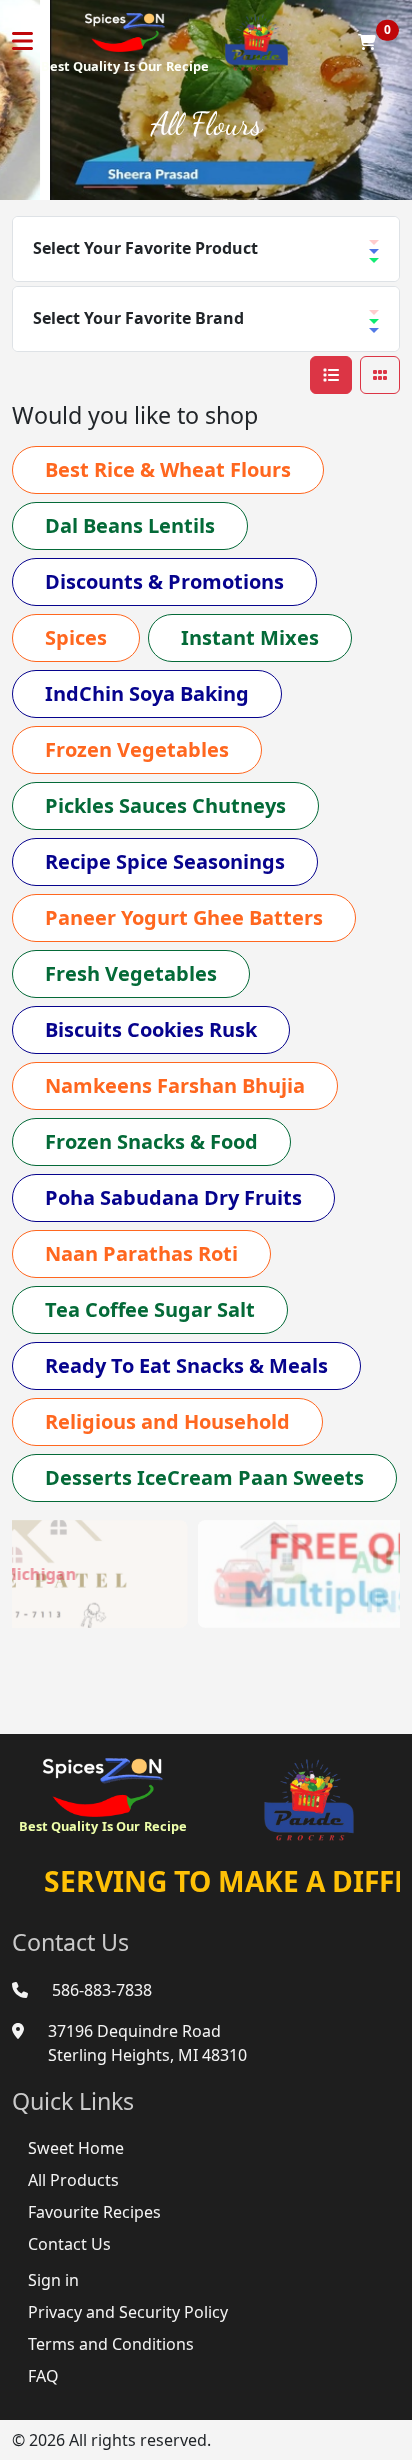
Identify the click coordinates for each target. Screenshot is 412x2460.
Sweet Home (76, 2148)
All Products (73, 2180)
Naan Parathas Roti (141, 1253)
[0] (367, 42)
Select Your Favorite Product (145, 248)
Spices (76, 637)
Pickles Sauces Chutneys (165, 805)
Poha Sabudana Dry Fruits (173, 1197)
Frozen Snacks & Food (151, 1141)
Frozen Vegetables (137, 749)
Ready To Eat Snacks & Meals (186, 1365)
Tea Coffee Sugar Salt (150, 1309)
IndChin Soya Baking (147, 693)
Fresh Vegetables (131, 973)
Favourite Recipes (94, 2212)
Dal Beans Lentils (130, 525)
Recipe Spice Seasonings (165, 861)
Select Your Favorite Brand (138, 318)
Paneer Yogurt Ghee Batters (184, 917)
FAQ (43, 2376)
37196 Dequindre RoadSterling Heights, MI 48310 (147, 2043)
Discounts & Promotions (164, 581)
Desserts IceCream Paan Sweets (204, 1477)
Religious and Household (167, 1421)
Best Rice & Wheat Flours (168, 469)
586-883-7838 (102, 1990)
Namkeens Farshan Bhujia (175, 1085)
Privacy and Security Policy (128, 2312)
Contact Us (69, 2244)
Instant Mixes (250, 637)
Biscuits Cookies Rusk (151, 1029)
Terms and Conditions (111, 2344)
